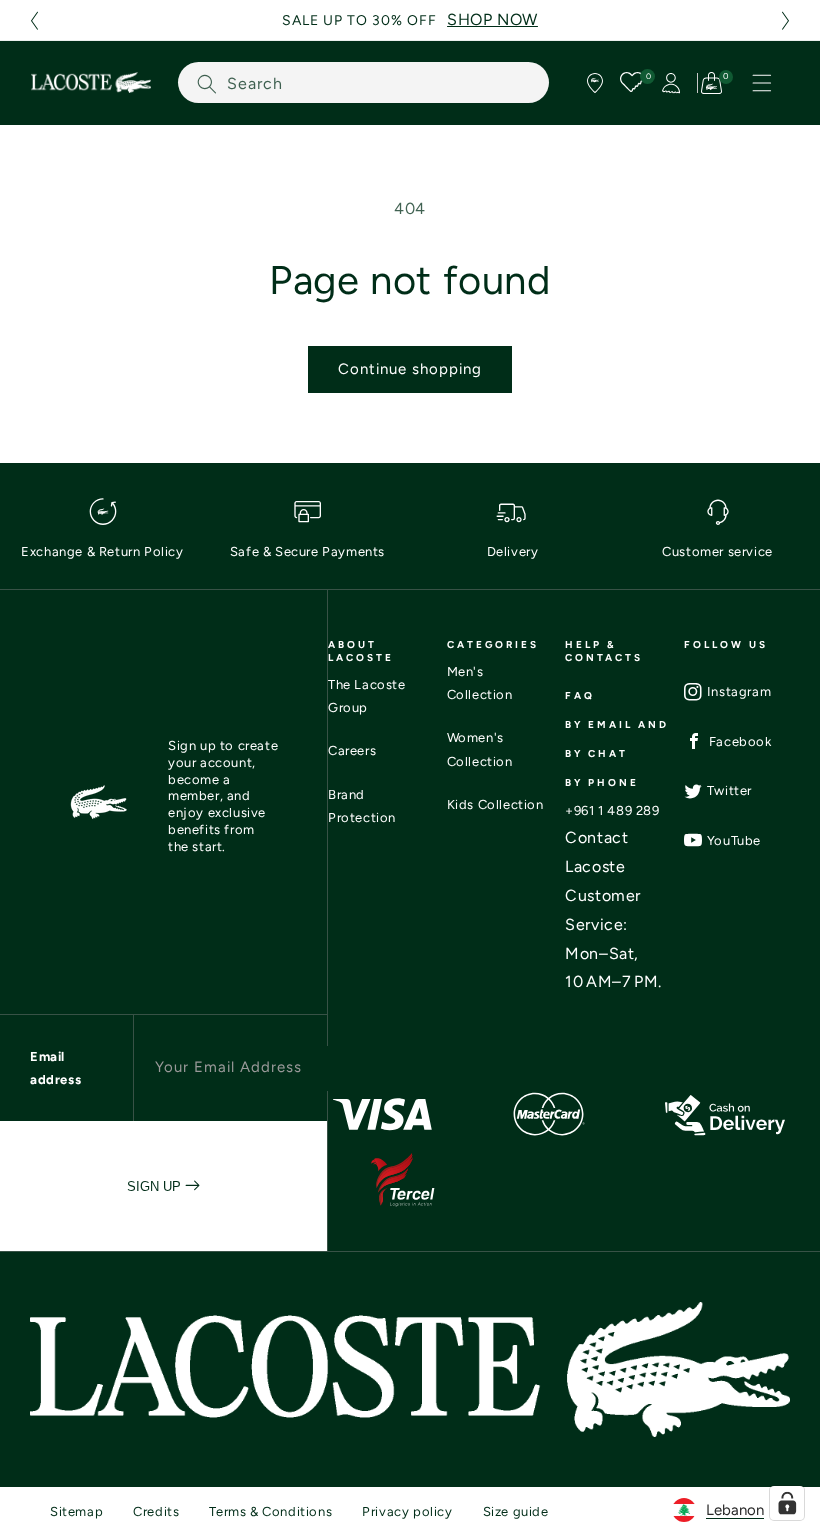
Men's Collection (480, 683)
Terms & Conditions (270, 1511)
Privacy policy (407, 1511)
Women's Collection (480, 749)
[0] (633, 83)
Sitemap (76, 1511)
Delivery (513, 551)
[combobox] (363, 82)
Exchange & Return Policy (102, 551)
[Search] (207, 83)
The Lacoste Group (367, 696)
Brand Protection (362, 806)
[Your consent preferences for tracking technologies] (787, 1503)
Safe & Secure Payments (307, 551)
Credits (156, 1511)
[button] (34, 20)
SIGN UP (156, 1186)
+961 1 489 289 (612, 810)
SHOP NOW (492, 19)
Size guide (516, 1511)
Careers (352, 750)
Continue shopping (410, 369)
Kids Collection (495, 804)
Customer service (717, 551)
